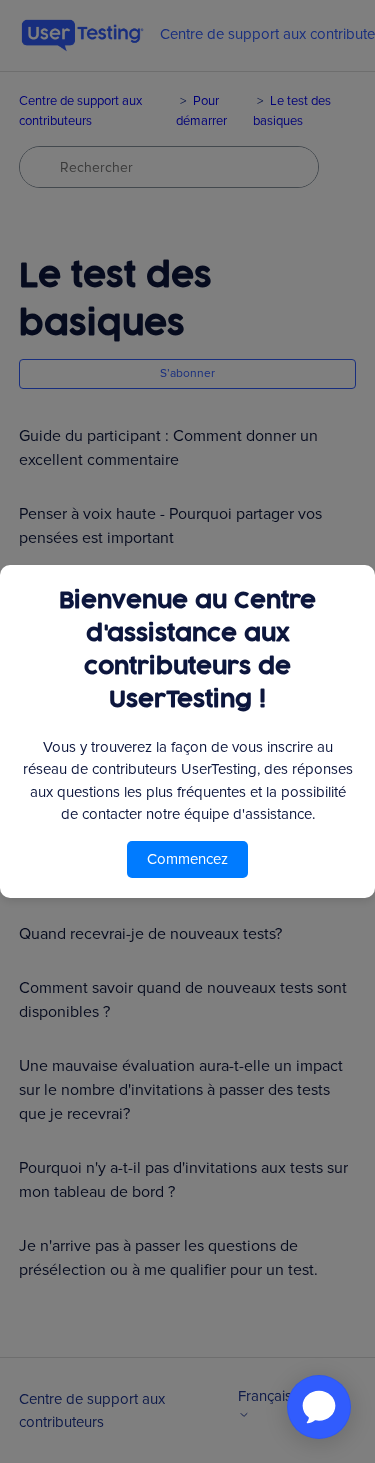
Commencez (187, 859)
